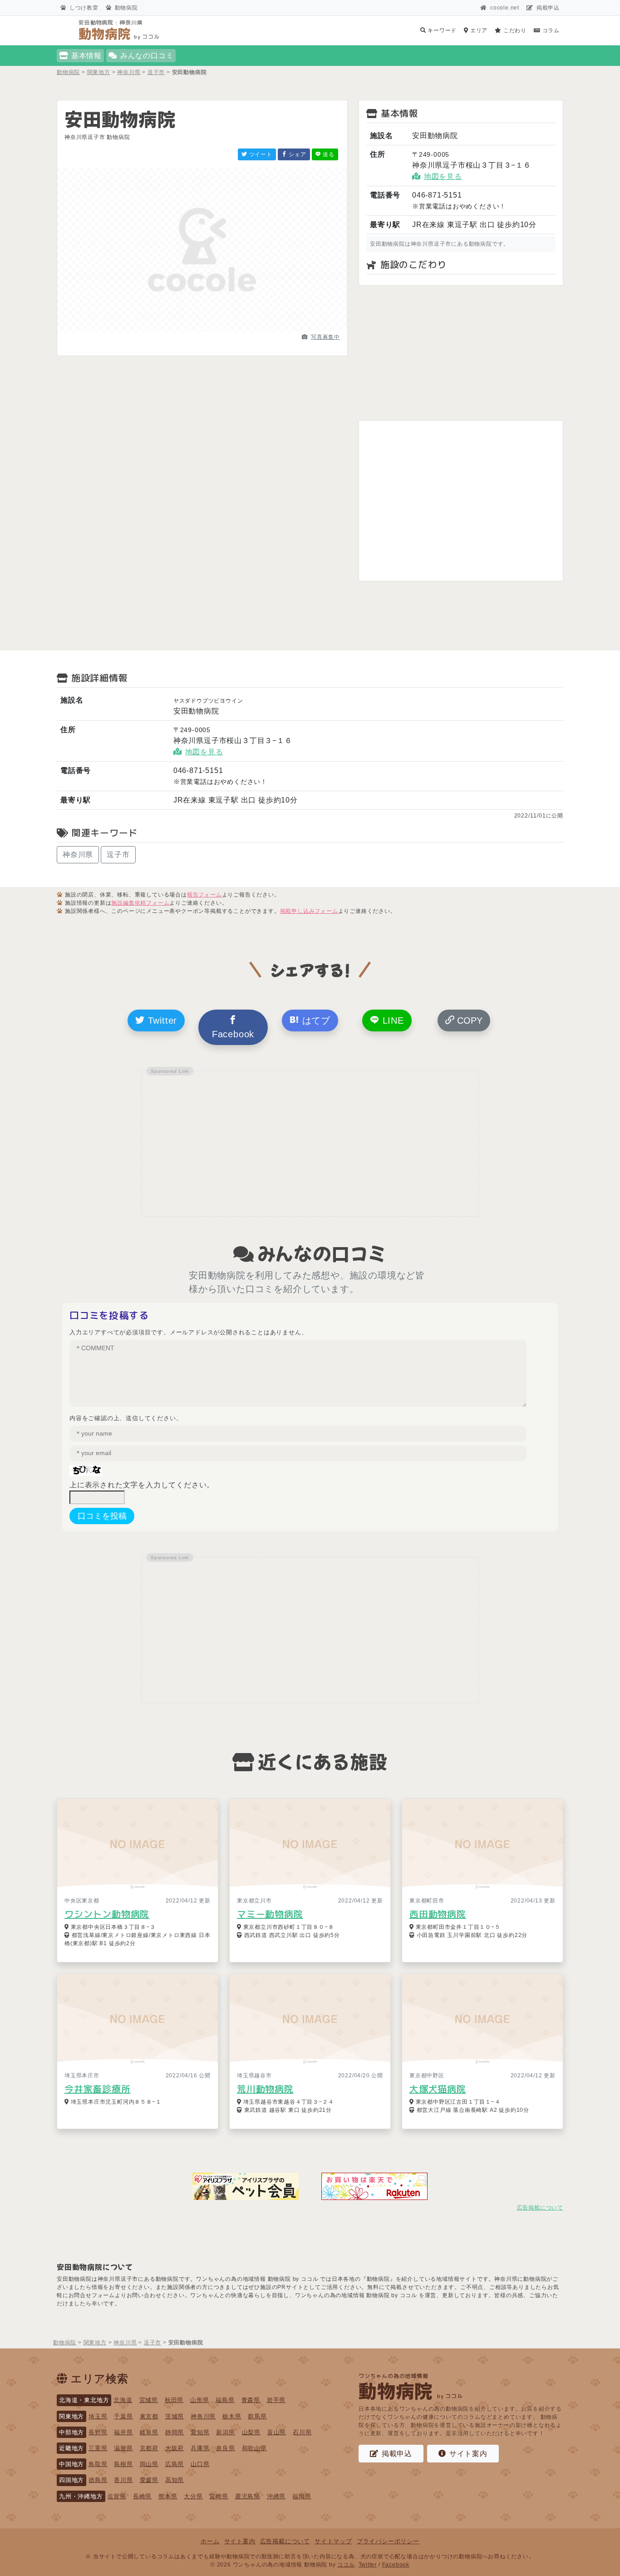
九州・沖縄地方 (81, 2496)
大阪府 (175, 2448)
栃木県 (232, 2416)
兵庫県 (200, 2448)
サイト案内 (468, 2454)
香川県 (123, 2480)
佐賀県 (117, 2496)
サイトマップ (333, 2541)
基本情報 (86, 56)
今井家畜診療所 (98, 2089)
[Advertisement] (461, 353)
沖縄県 (276, 2496)
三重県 (98, 2448)
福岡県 (302, 2496)
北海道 (123, 2400)
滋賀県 (123, 2448)
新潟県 (225, 2432)
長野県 (98, 2432)
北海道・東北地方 (84, 2400)
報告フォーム (204, 895)
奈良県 (225, 2448)
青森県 (251, 2400)
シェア (297, 154)
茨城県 (175, 2416)
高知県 (175, 2480)
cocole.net (505, 8)
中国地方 (71, 2464)
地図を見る (443, 176)
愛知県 (200, 2432)
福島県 (225, 2400)
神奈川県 (78, 855)
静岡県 (175, 2432)
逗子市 (118, 855)
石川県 (302, 2432)
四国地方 (71, 2480)
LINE (392, 1020)
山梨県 (251, 2432)
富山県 (277, 2432)
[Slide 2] (202, 329)
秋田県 (174, 2400)
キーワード (441, 30)
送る (328, 154)
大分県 (193, 2496)
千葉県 (123, 2416)
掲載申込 (548, 8)
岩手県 (276, 2400)
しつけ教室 (84, 8)
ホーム (210, 2541)
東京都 (149, 2416)
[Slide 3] (219, 329)
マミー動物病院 (270, 1914)
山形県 (199, 2400)
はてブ (315, 1020)
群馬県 (257, 2416)
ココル (346, 2565)
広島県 (175, 2464)
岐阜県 (149, 2432)
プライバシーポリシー (388, 2541)
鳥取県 (98, 2464)
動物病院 (126, 8)
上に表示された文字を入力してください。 (142, 1485)
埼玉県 (98, 2416)
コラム (550, 30)
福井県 (123, 2432)
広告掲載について (540, 2208)
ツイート (260, 154)
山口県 (200, 2464)
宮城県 (149, 2400)
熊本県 (168, 2496)
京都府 (149, 2448)
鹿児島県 (248, 2496)
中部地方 (71, 2432)
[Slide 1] (186, 329)
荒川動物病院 (265, 2089)
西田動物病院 (438, 1914)
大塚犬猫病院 (438, 2089)
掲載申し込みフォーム (309, 911)
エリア (478, 30)
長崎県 (142, 2496)
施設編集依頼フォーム (140, 903)
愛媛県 (149, 2480)
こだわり (514, 30)
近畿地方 (71, 2448)
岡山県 (149, 2464)
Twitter (161, 1020)
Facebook (233, 1034)
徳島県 (98, 2480)
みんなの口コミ (147, 56)
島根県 (123, 2464)
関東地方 (71, 2416)
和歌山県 (254, 2448)
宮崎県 (219, 2496)
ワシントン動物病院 (107, 1914)
